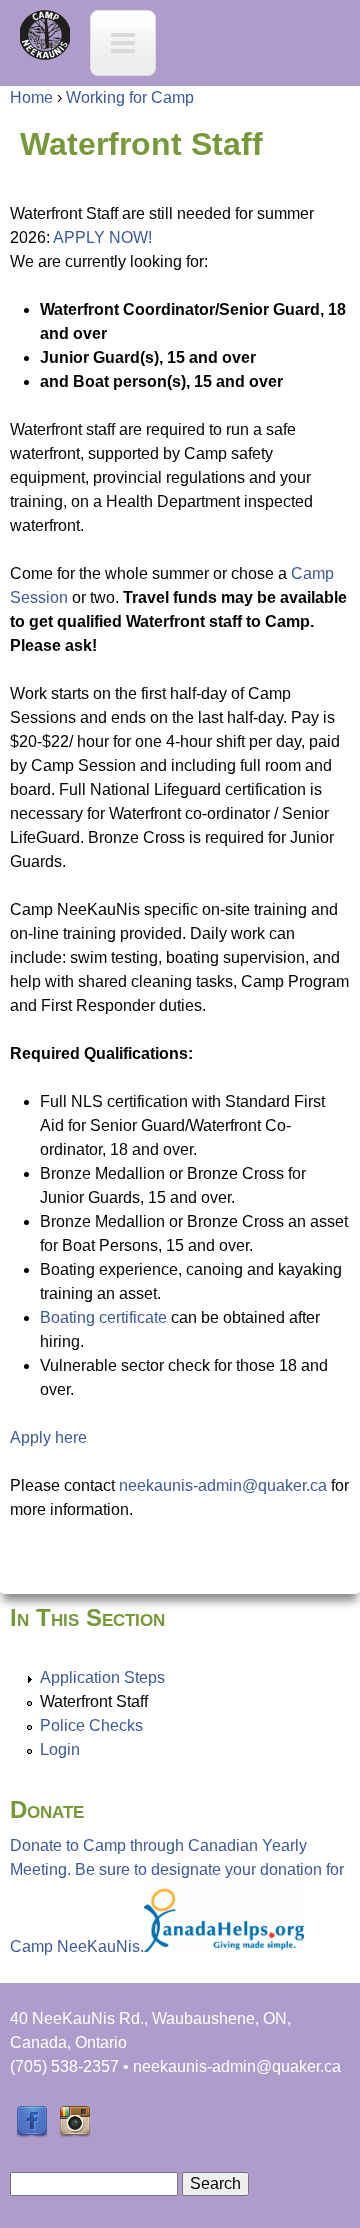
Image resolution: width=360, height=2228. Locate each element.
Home (31, 97)
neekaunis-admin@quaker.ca (223, 1485)
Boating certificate (103, 1317)
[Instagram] (75, 2132)
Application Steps (102, 1677)
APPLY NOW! (102, 237)
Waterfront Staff (94, 1701)
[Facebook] (32, 2132)
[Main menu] (123, 43)
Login (60, 1749)
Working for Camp (130, 97)
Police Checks (91, 1725)
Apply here (48, 1437)
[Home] (45, 35)
